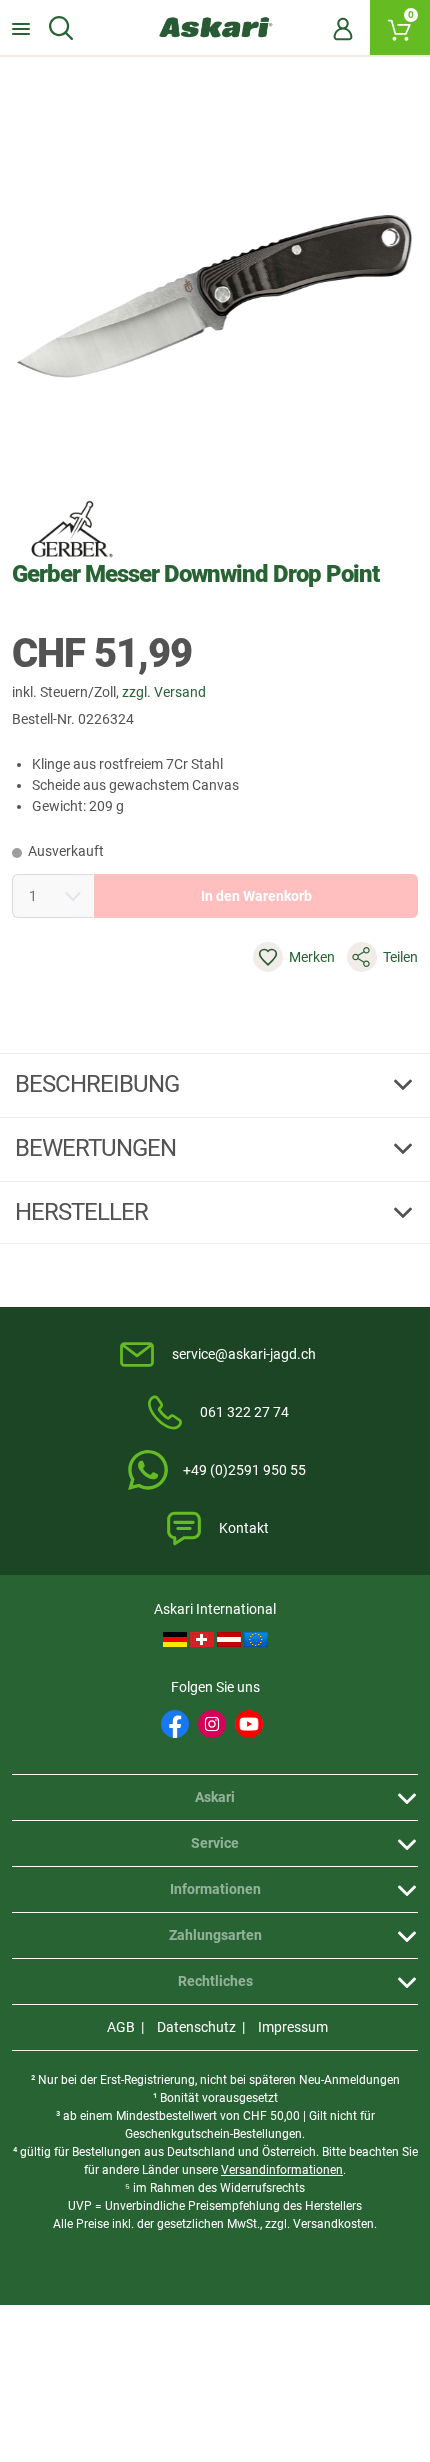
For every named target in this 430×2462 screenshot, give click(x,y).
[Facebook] (175, 1724)
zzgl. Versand (164, 692)
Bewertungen (98, 1148)
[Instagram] (212, 1724)
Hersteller (84, 1212)
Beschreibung (99, 1084)
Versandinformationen (282, 2170)
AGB (121, 2027)
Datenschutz (196, 2027)
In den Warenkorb (256, 896)
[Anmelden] (343, 28)
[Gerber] (72, 529)
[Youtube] (249, 1724)
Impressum (293, 2027)
